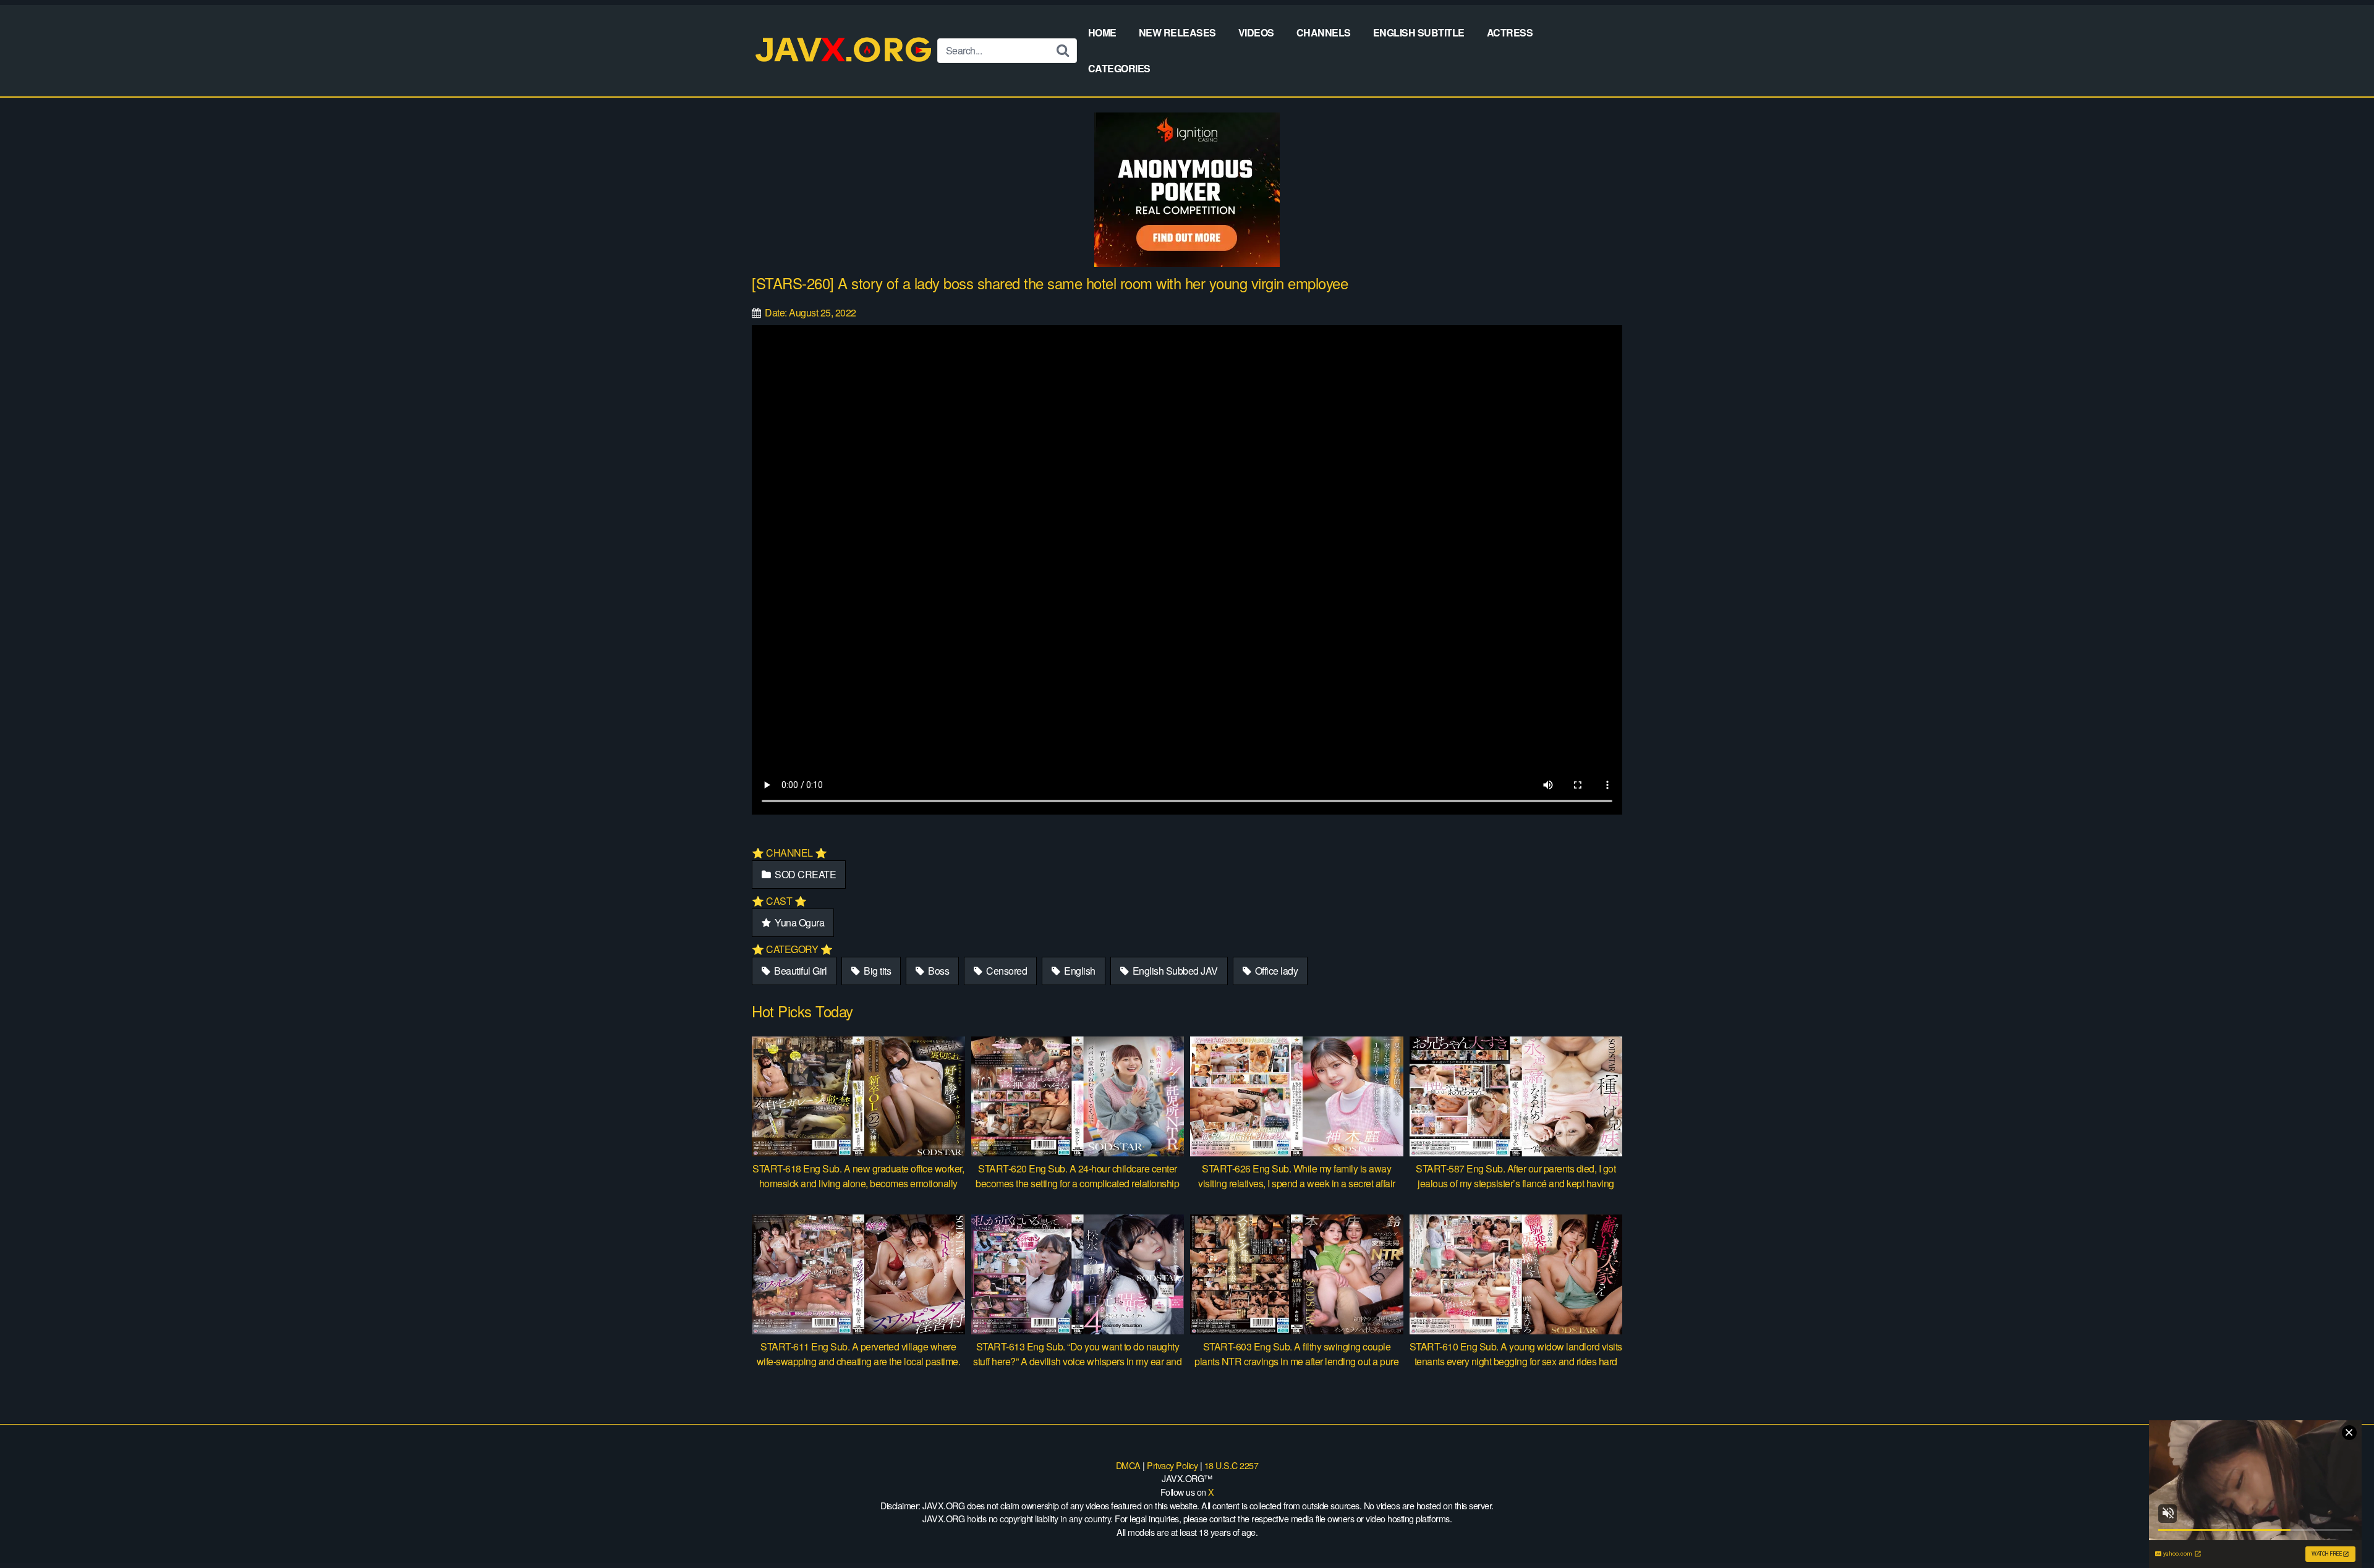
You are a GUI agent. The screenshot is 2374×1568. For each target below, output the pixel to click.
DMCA (1128, 1465)
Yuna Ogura (799, 922)
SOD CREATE (805, 874)
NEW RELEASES (1177, 32)
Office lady (1275, 971)
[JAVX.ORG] (845, 50)
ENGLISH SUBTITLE (1419, 32)
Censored (1006, 971)
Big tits (877, 971)
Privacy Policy (1172, 1465)
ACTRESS (1510, 32)
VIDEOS (1256, 32)
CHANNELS (1324, 32)
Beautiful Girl (800, 971)
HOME (1102, 32)
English (1079, 971)
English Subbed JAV (1174, 971)
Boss (938, 971)
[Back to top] (2340, 1528)
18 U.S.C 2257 (1232, 1465)
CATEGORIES (1119, 68)
